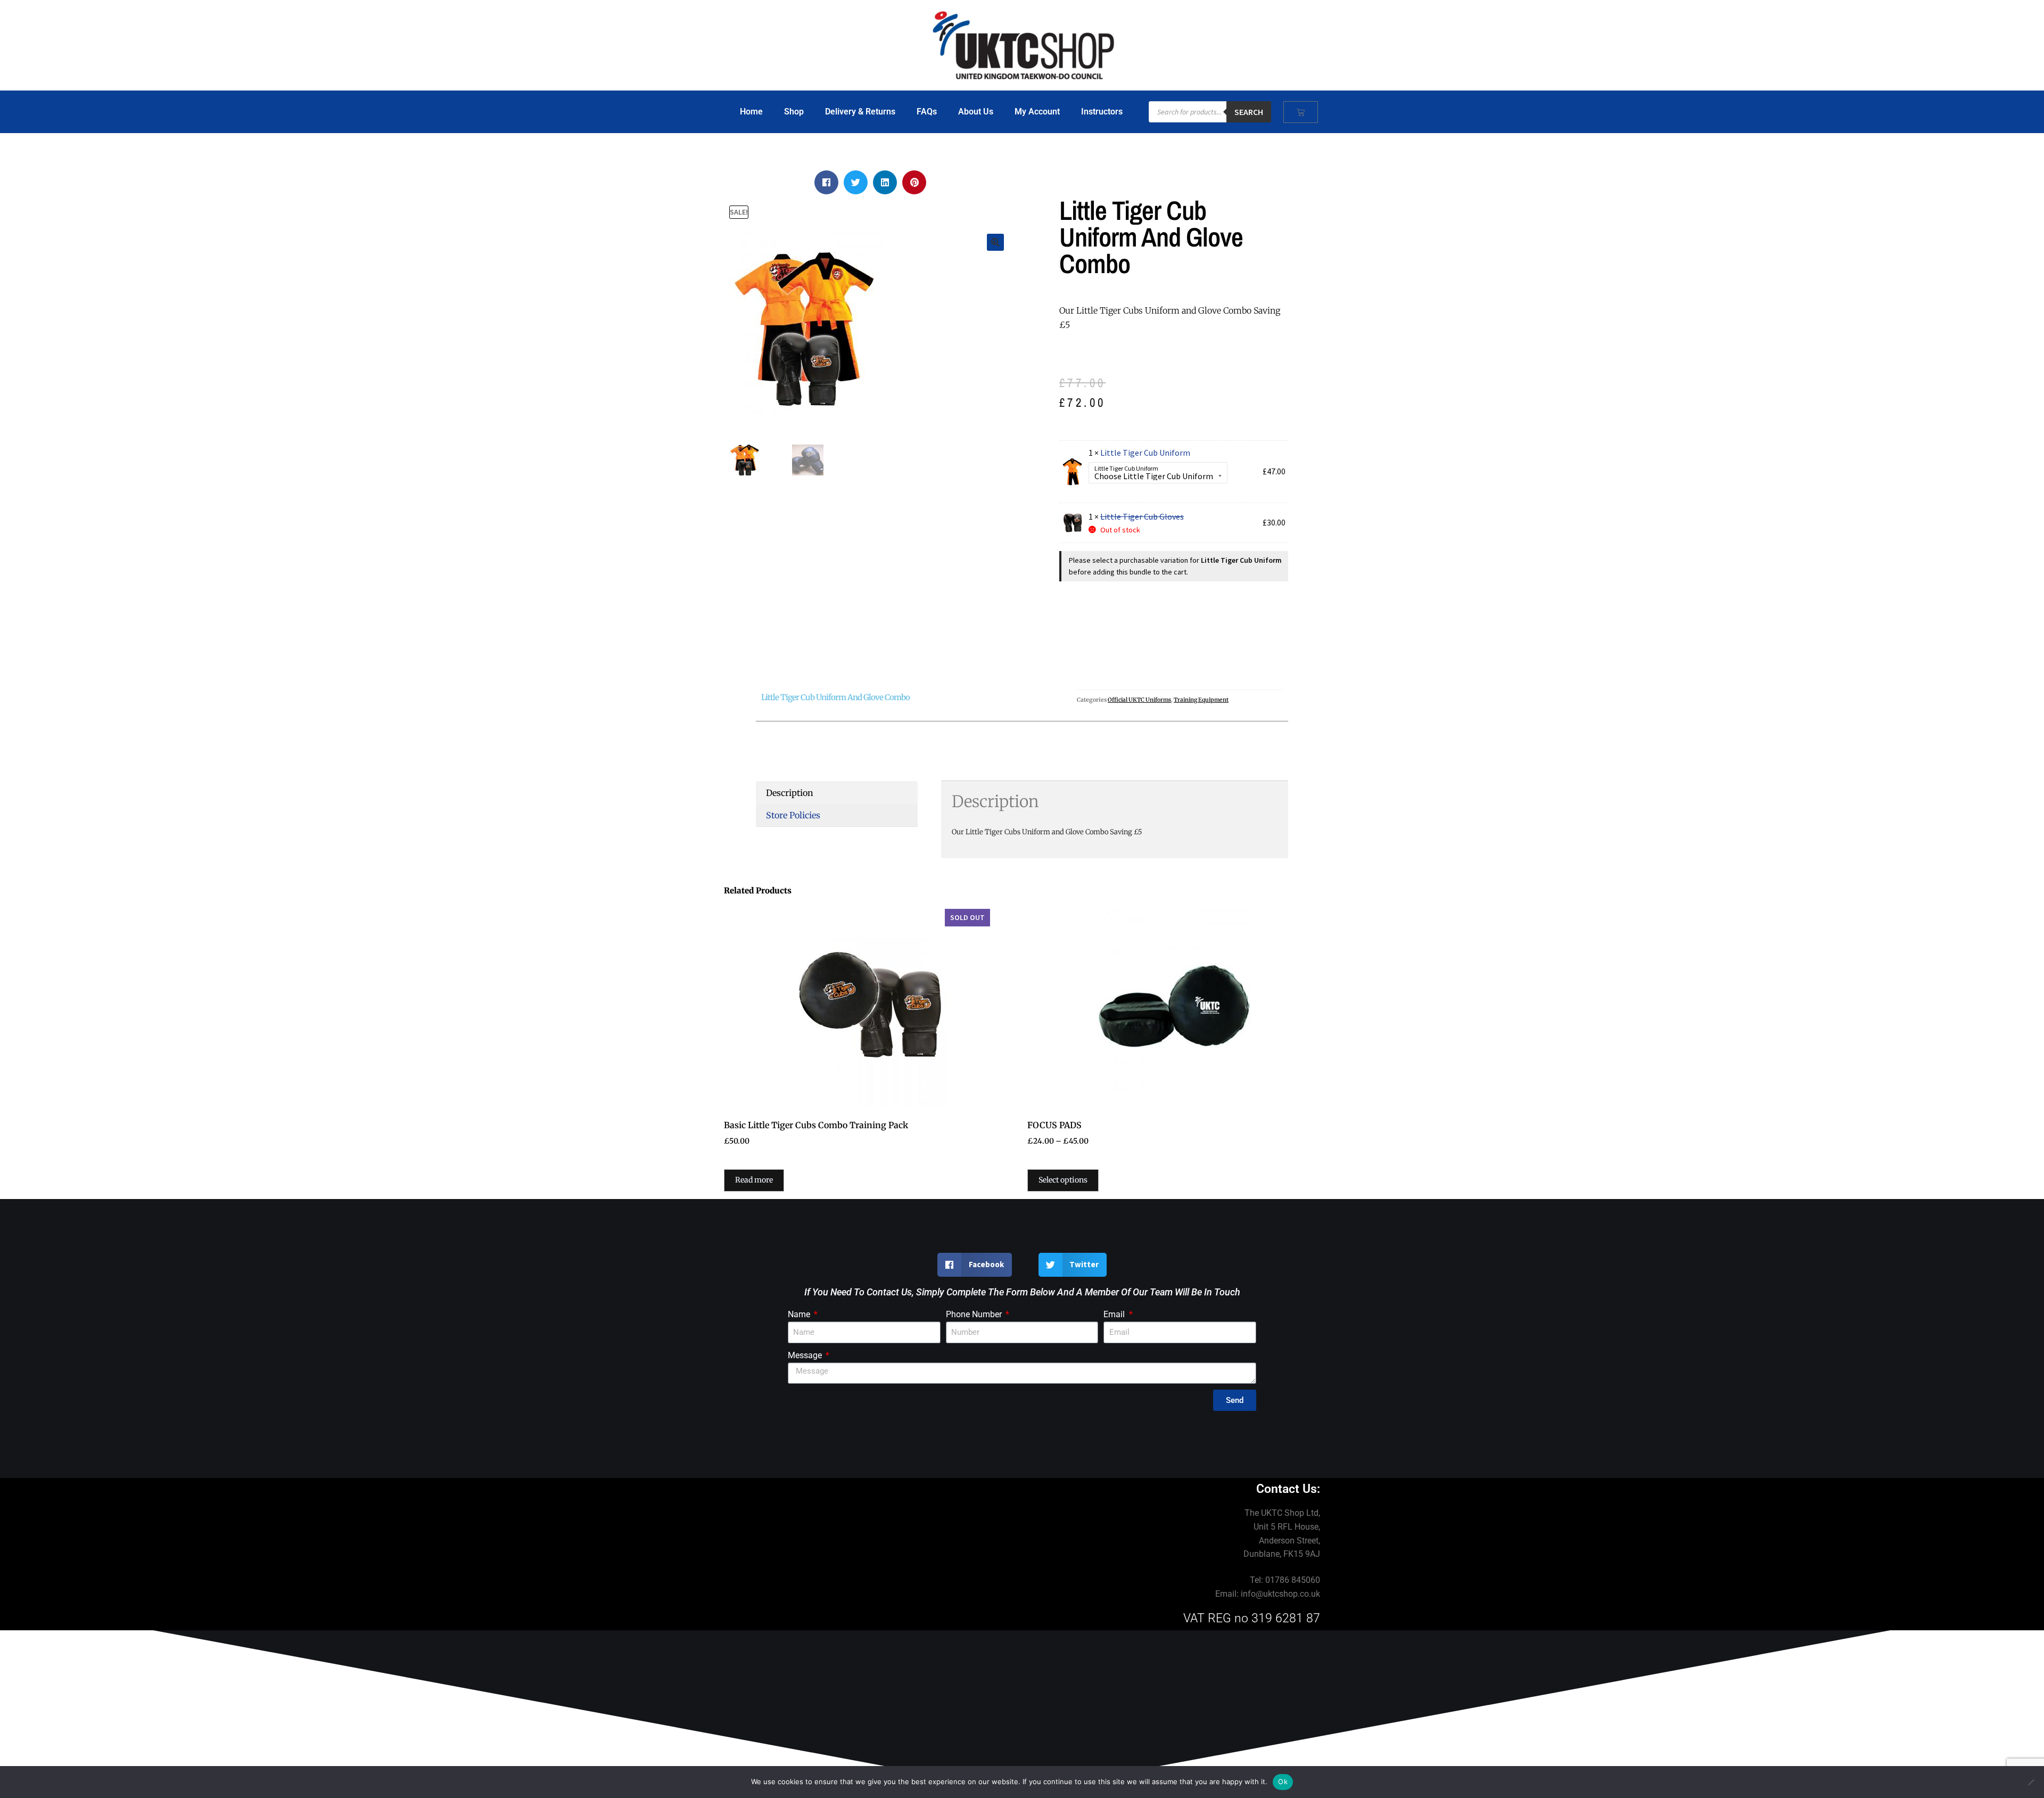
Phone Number (975, 1314)
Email (1115, 1314)
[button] (826, 182)
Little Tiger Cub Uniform (1145, 453)
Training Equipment (1201, 700)
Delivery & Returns (860, 112)
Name (800, 1314)
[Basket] (1301, 112)
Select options (1063, 1180)
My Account (1037, 112)
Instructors (1102, 112)
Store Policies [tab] (793, 815)
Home (751, 112)
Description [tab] (790, 793)
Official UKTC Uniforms (1139, 700)
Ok (1283, 1781)
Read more (754, 1180)
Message (806, 1355)
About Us (976, 112)
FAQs (927, 112)
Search (1249, 112)
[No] (2031, 1782)
